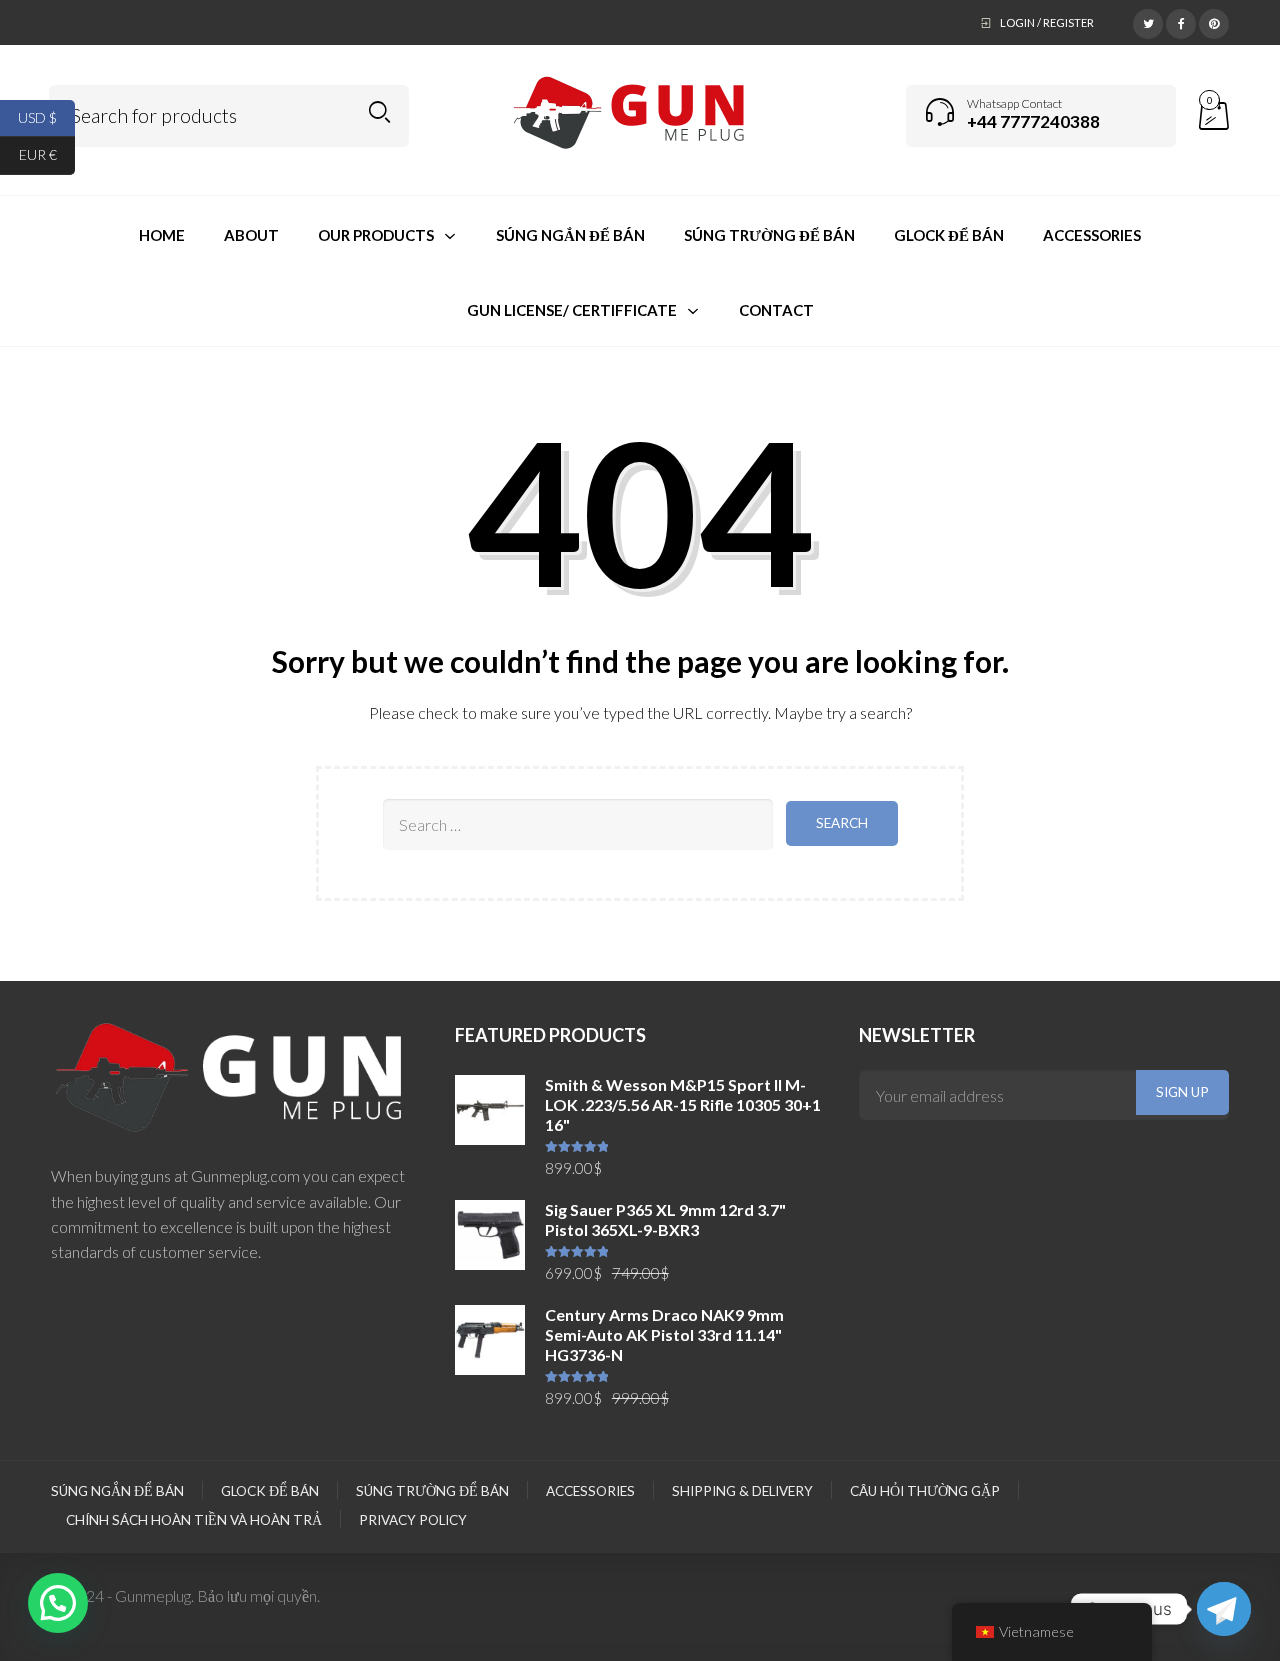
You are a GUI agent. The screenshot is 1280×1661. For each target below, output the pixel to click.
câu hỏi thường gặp (925, 1491)
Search (379, 112)
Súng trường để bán (432, 1491)
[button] (58, 1603)
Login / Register (1047, 22)
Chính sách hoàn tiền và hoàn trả (194, 1520)
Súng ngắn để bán (117, 1491)
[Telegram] (1224, 1609)
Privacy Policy (413, 1520)
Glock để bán (270, 1491)
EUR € (47, 154)
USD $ (46, 116)
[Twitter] (1148, 21)
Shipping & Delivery (742, 1491)
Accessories (590, 1491)
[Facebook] (1181, 21)
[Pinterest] (1214, 21)
